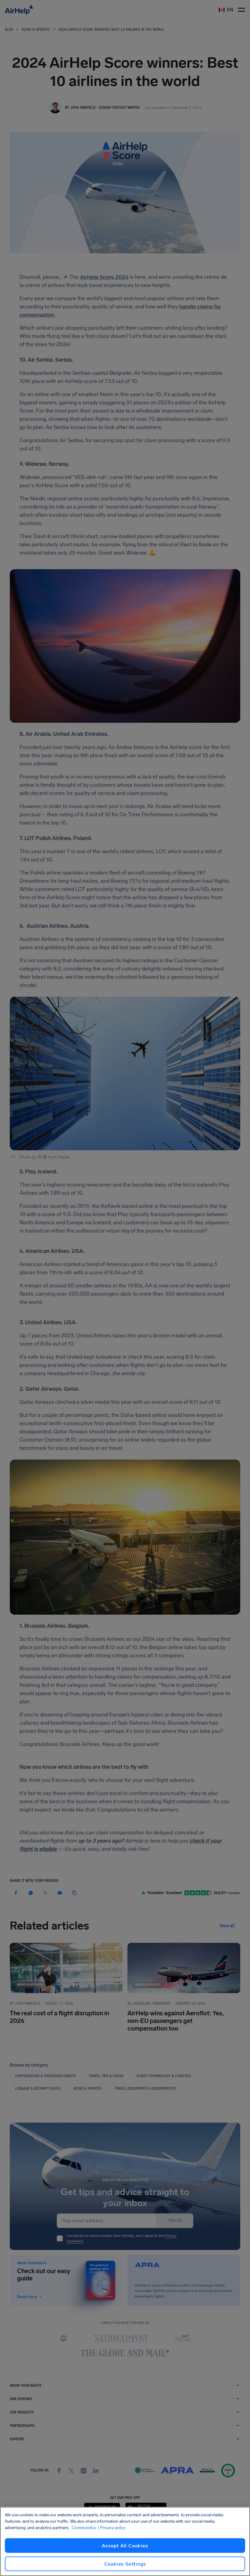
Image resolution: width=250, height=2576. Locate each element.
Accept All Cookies (125, 2546)
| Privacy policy (112, 2528)
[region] (125, 2541)
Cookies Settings (125, 2564)
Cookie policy (84, 2528)
